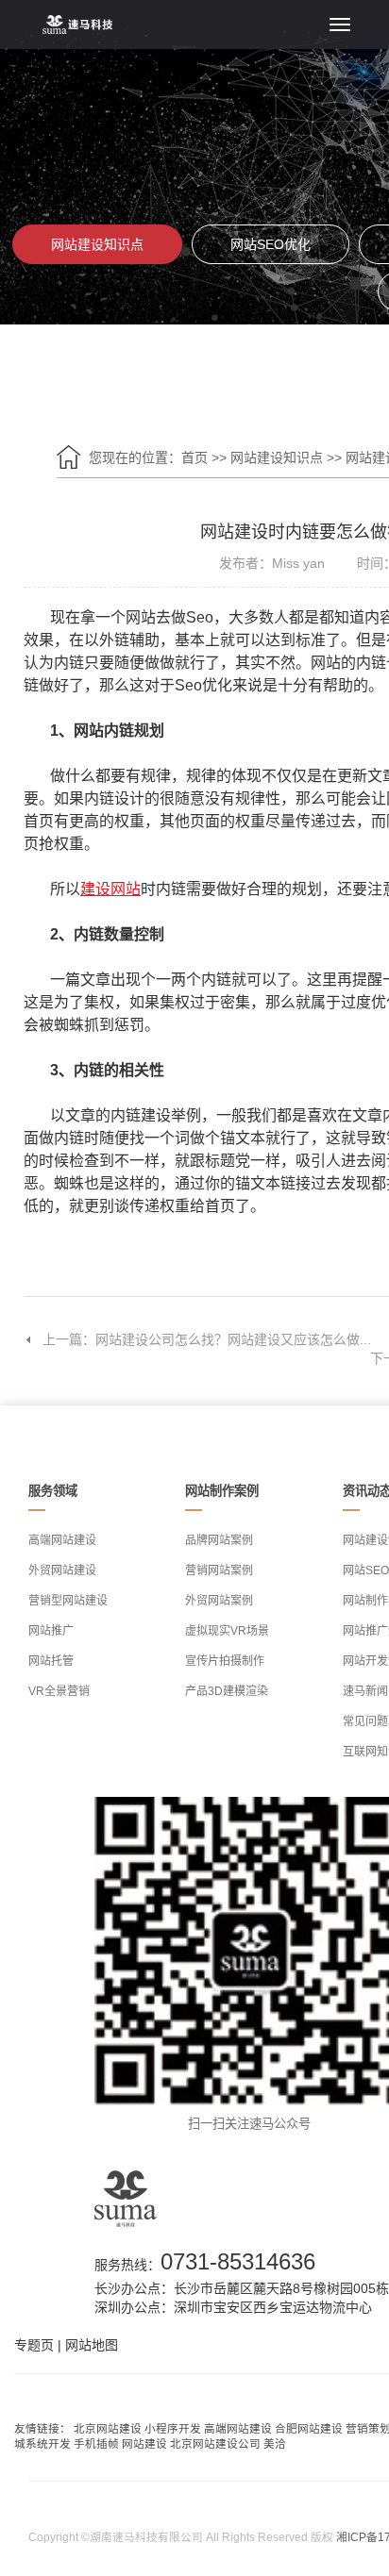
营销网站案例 (219, 1571)
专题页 (34, 2345)
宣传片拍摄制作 (225, 1661)
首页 (194, 457)
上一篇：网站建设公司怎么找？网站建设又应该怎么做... (207, 1339)
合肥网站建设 (309, 2428)
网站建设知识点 (97, 244)
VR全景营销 (59, 1691)
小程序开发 (173, 2428)
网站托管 (51, 1661)
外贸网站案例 (219, 1601)
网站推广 (51, 1631)
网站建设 (144, 2443)
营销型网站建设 (68, 1601)
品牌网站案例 (219, 1540)
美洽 (275, 2443)
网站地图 (92, 2345)
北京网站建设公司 (215, 2443)
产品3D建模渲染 (227, 1691)
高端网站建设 (62, 1540)
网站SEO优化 (271, 244)
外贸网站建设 (62, 1571)
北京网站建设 (108, 2428)
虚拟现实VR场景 (227, 1631)
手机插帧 (96, 2443)
